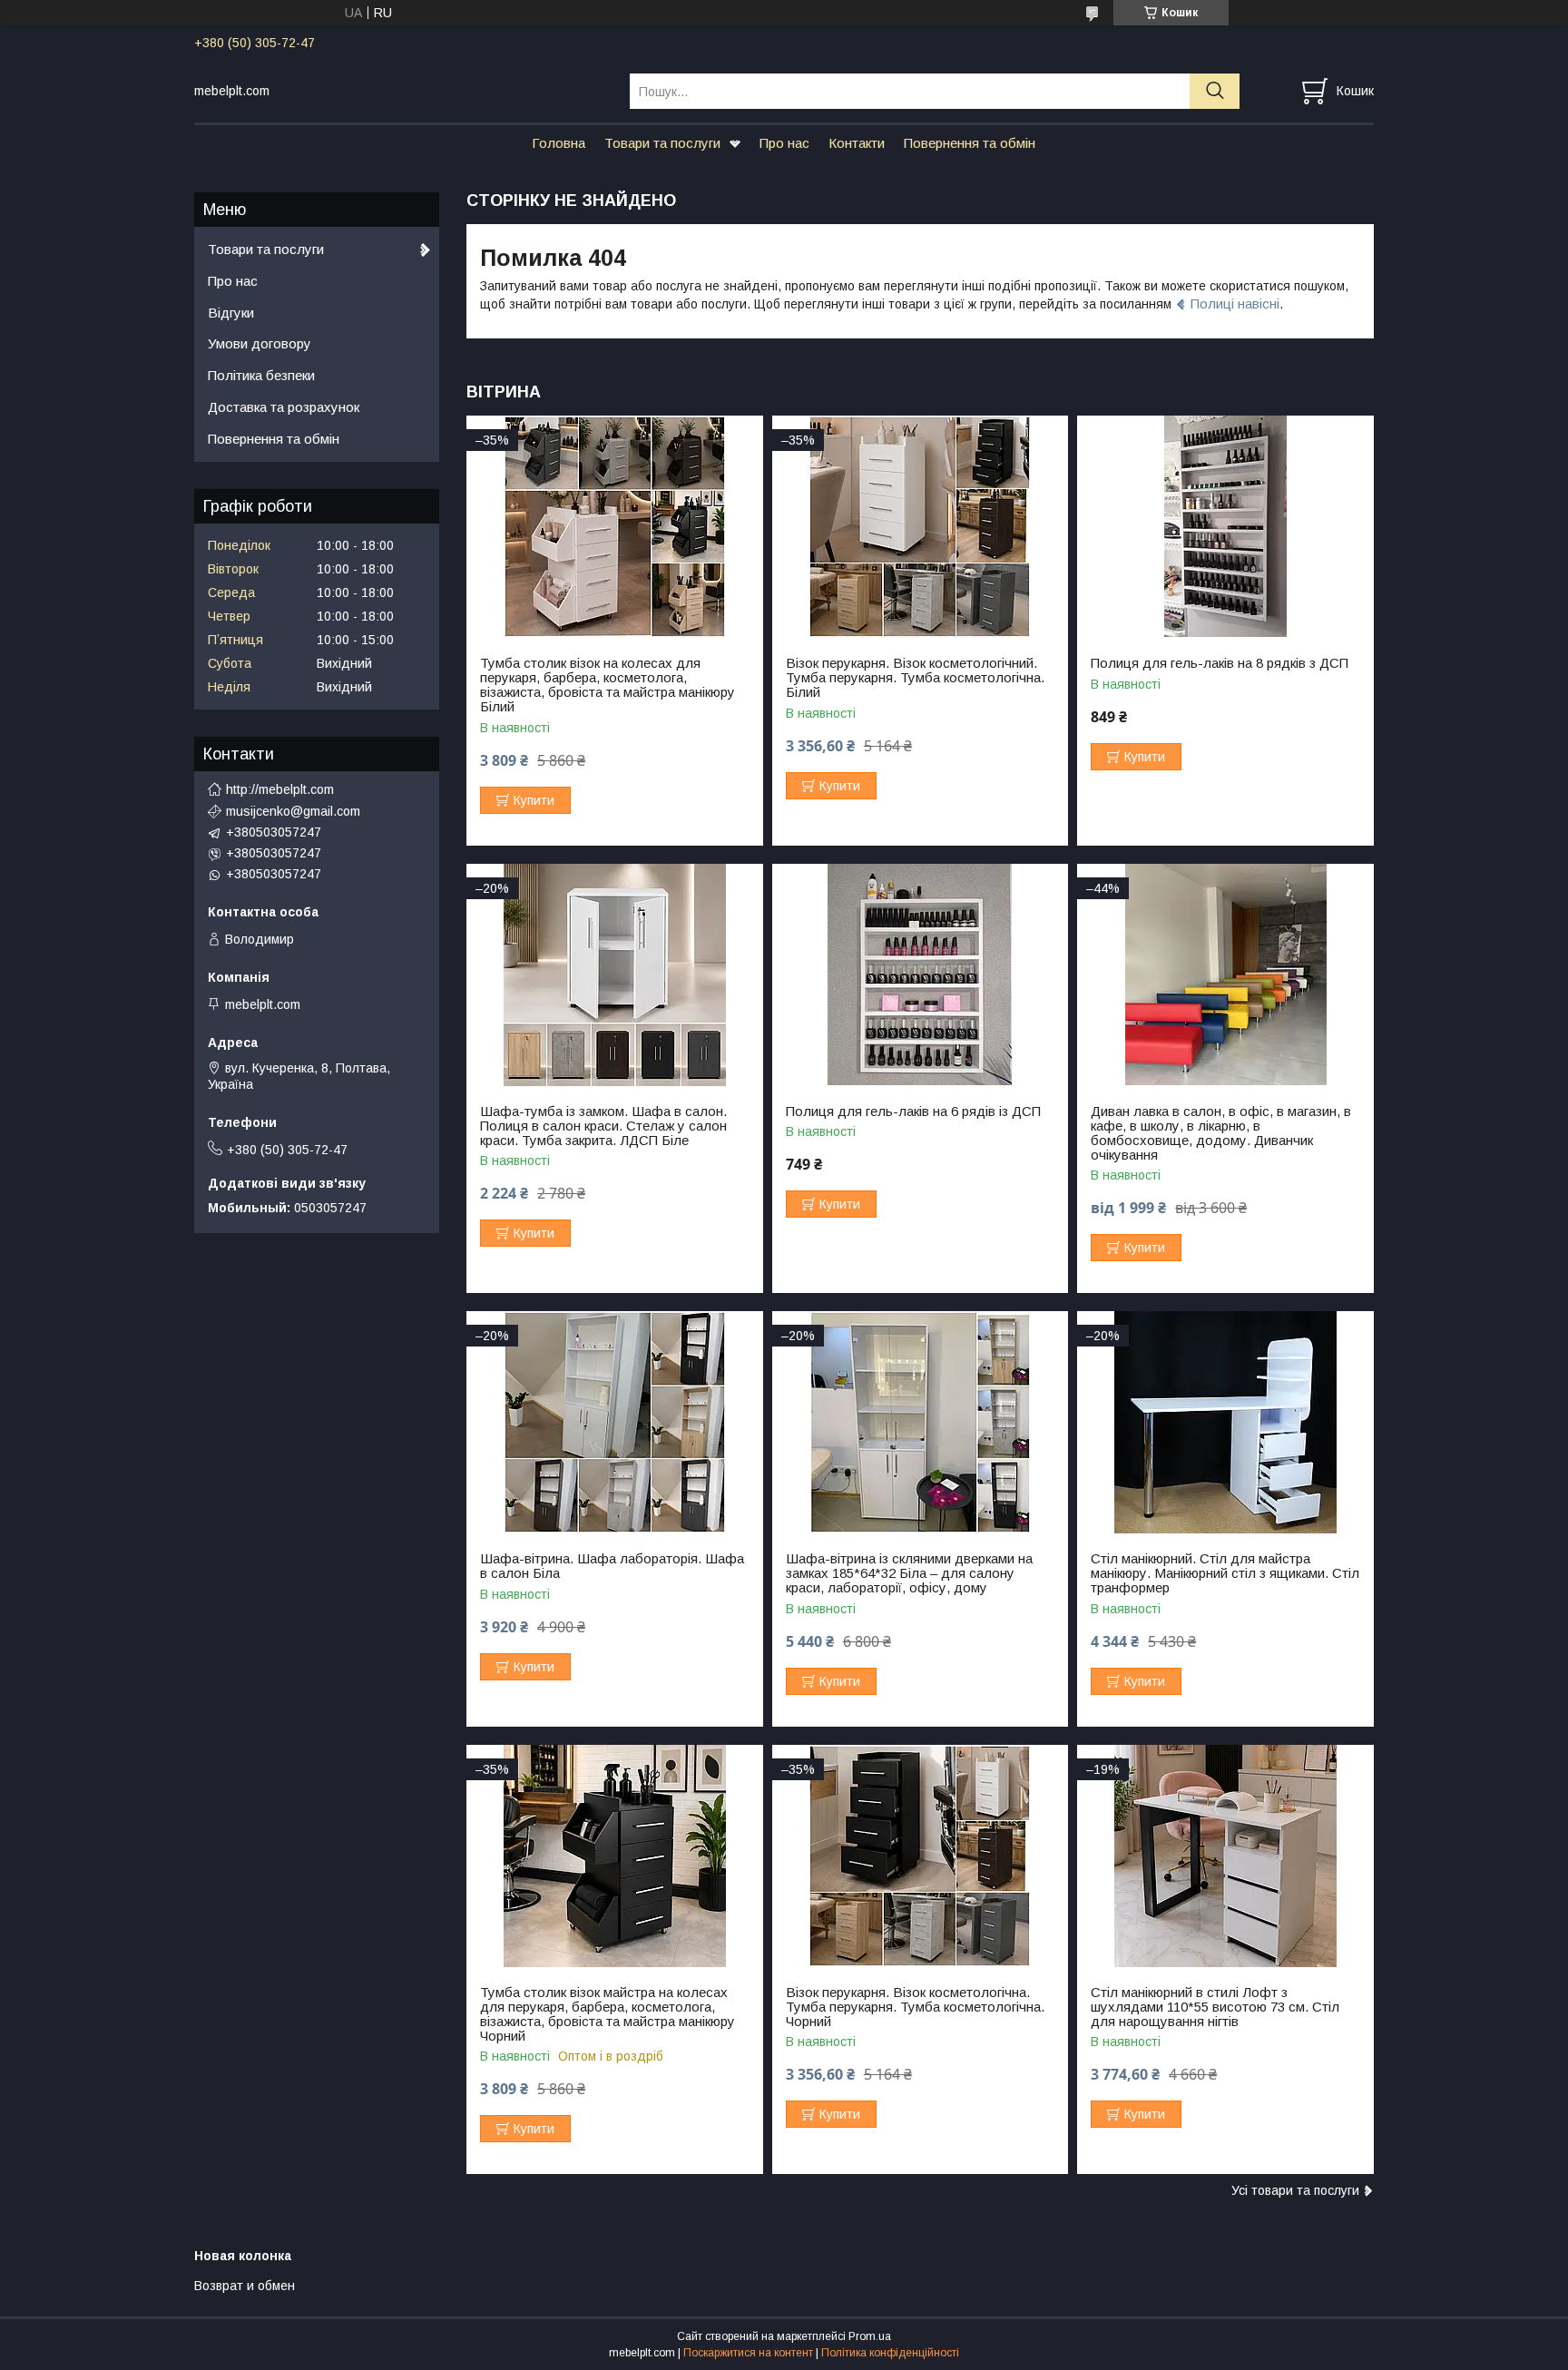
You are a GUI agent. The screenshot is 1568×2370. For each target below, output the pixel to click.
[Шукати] (1215, 91)
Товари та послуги (662, 143)
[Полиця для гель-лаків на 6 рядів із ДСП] (921, 975)
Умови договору (260, 343)
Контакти (857, 143)
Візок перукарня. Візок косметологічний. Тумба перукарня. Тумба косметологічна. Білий (915, 678)
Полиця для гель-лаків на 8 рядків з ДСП (1220, 663)
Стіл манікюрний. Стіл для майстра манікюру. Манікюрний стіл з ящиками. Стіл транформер (1225, 1573)
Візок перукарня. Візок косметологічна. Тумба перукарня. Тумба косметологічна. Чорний (915, 2007)
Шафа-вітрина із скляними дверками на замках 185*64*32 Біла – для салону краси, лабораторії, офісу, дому (909, 1573)
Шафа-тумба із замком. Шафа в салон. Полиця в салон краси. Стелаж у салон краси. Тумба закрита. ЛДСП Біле (603, 1126)
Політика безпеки (261, 375)
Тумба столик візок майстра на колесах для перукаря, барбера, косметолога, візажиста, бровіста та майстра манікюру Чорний (608, 2014)
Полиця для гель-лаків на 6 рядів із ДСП (913, 1112)
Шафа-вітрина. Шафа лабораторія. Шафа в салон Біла (612, 1566)
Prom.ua (870, 2336)
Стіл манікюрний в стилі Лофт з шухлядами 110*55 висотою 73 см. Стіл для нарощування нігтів (1215, 2007)
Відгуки (231, 313)
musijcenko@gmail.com (293, 811)
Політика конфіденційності (890, 2353)
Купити (534, 800)
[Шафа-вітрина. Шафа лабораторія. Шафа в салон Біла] (615, 1422)
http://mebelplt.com (280, 789)
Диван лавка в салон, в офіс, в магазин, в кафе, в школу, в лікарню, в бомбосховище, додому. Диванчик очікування (1221, 1133)
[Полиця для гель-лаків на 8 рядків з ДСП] (1225, 527)
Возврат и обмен (245, 2286)
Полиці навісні (1235, 304)
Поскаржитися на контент (748, 2353)
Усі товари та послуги (1295, 2190)
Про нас (784, 143)
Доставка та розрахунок (284, 407)
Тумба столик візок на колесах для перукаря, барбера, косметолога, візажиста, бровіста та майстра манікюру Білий (608, 685)
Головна (559, 143)
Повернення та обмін (970, 143)
